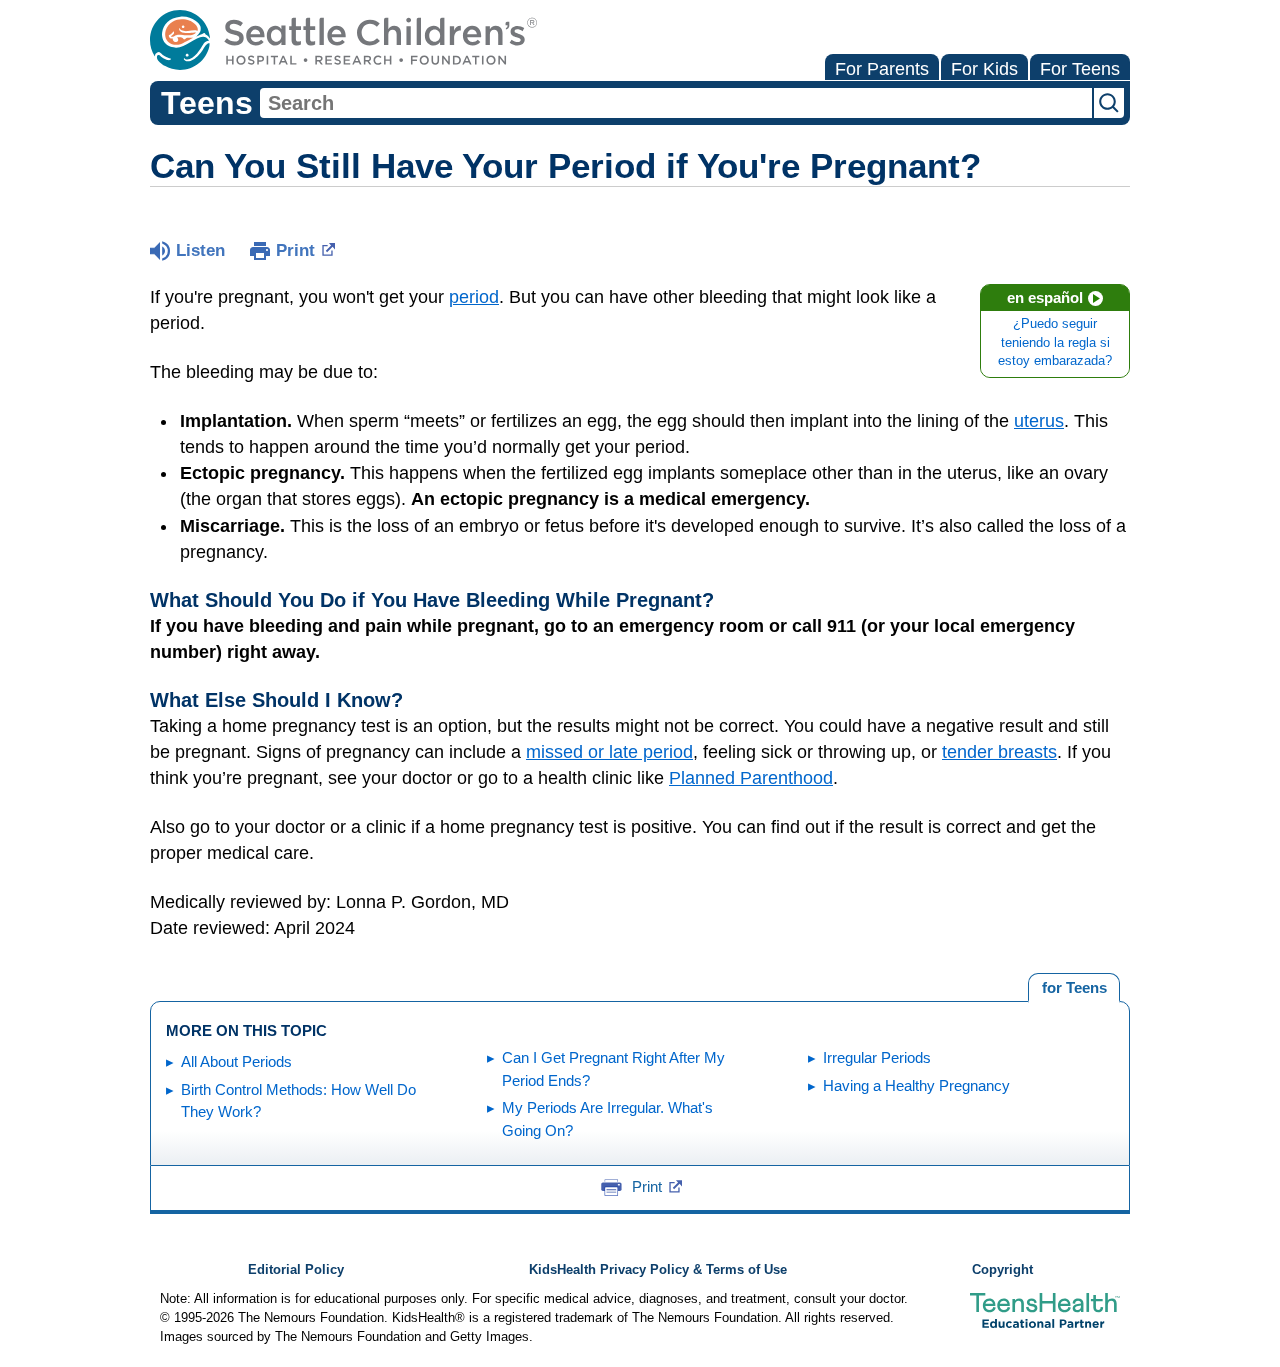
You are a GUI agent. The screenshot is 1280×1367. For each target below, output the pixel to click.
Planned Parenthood (751, 778)
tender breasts (999, 752)
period (474, 297)
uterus (1039, 421)
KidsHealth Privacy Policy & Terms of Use (658, 1270)
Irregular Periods (877, 1057)
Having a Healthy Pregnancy (916, 1085)
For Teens (1080, 69)
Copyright (1002, 1270)
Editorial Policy (296, 1270)
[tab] (1074, 988)
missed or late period (609, 752)
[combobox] (676, 103)
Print (295, 250)
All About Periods (236, 1061)
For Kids (984, 69)
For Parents (882, 69)
